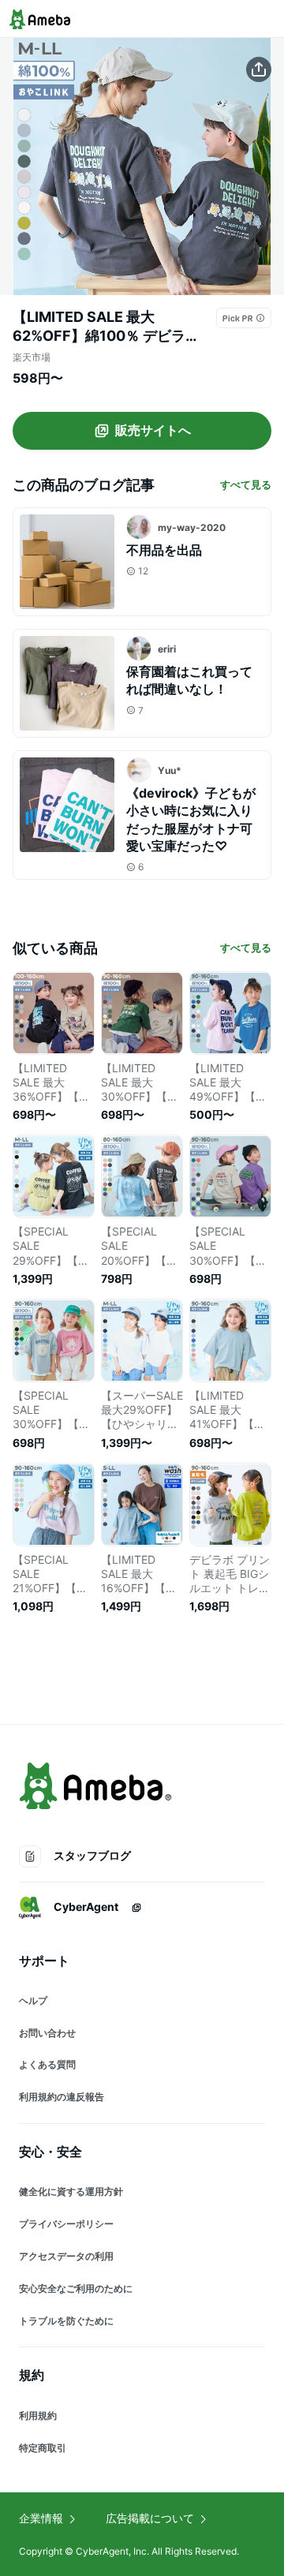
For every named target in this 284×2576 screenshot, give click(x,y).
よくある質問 (47, 2064)
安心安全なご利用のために (76, 2288)
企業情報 (41, 2518)
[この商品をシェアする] (259, 69)
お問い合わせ (47, 2033)
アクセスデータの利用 (66, 2256)
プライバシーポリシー (66, 2224)
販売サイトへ (153, 430)
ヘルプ (33, 2000)
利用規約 (38, 2415)
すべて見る (246, 484)
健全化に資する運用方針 (71, 2191)
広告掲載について (150, 2518)
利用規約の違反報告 (62, 2097)
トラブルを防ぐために (66, 2321)
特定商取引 (43, 2448)
